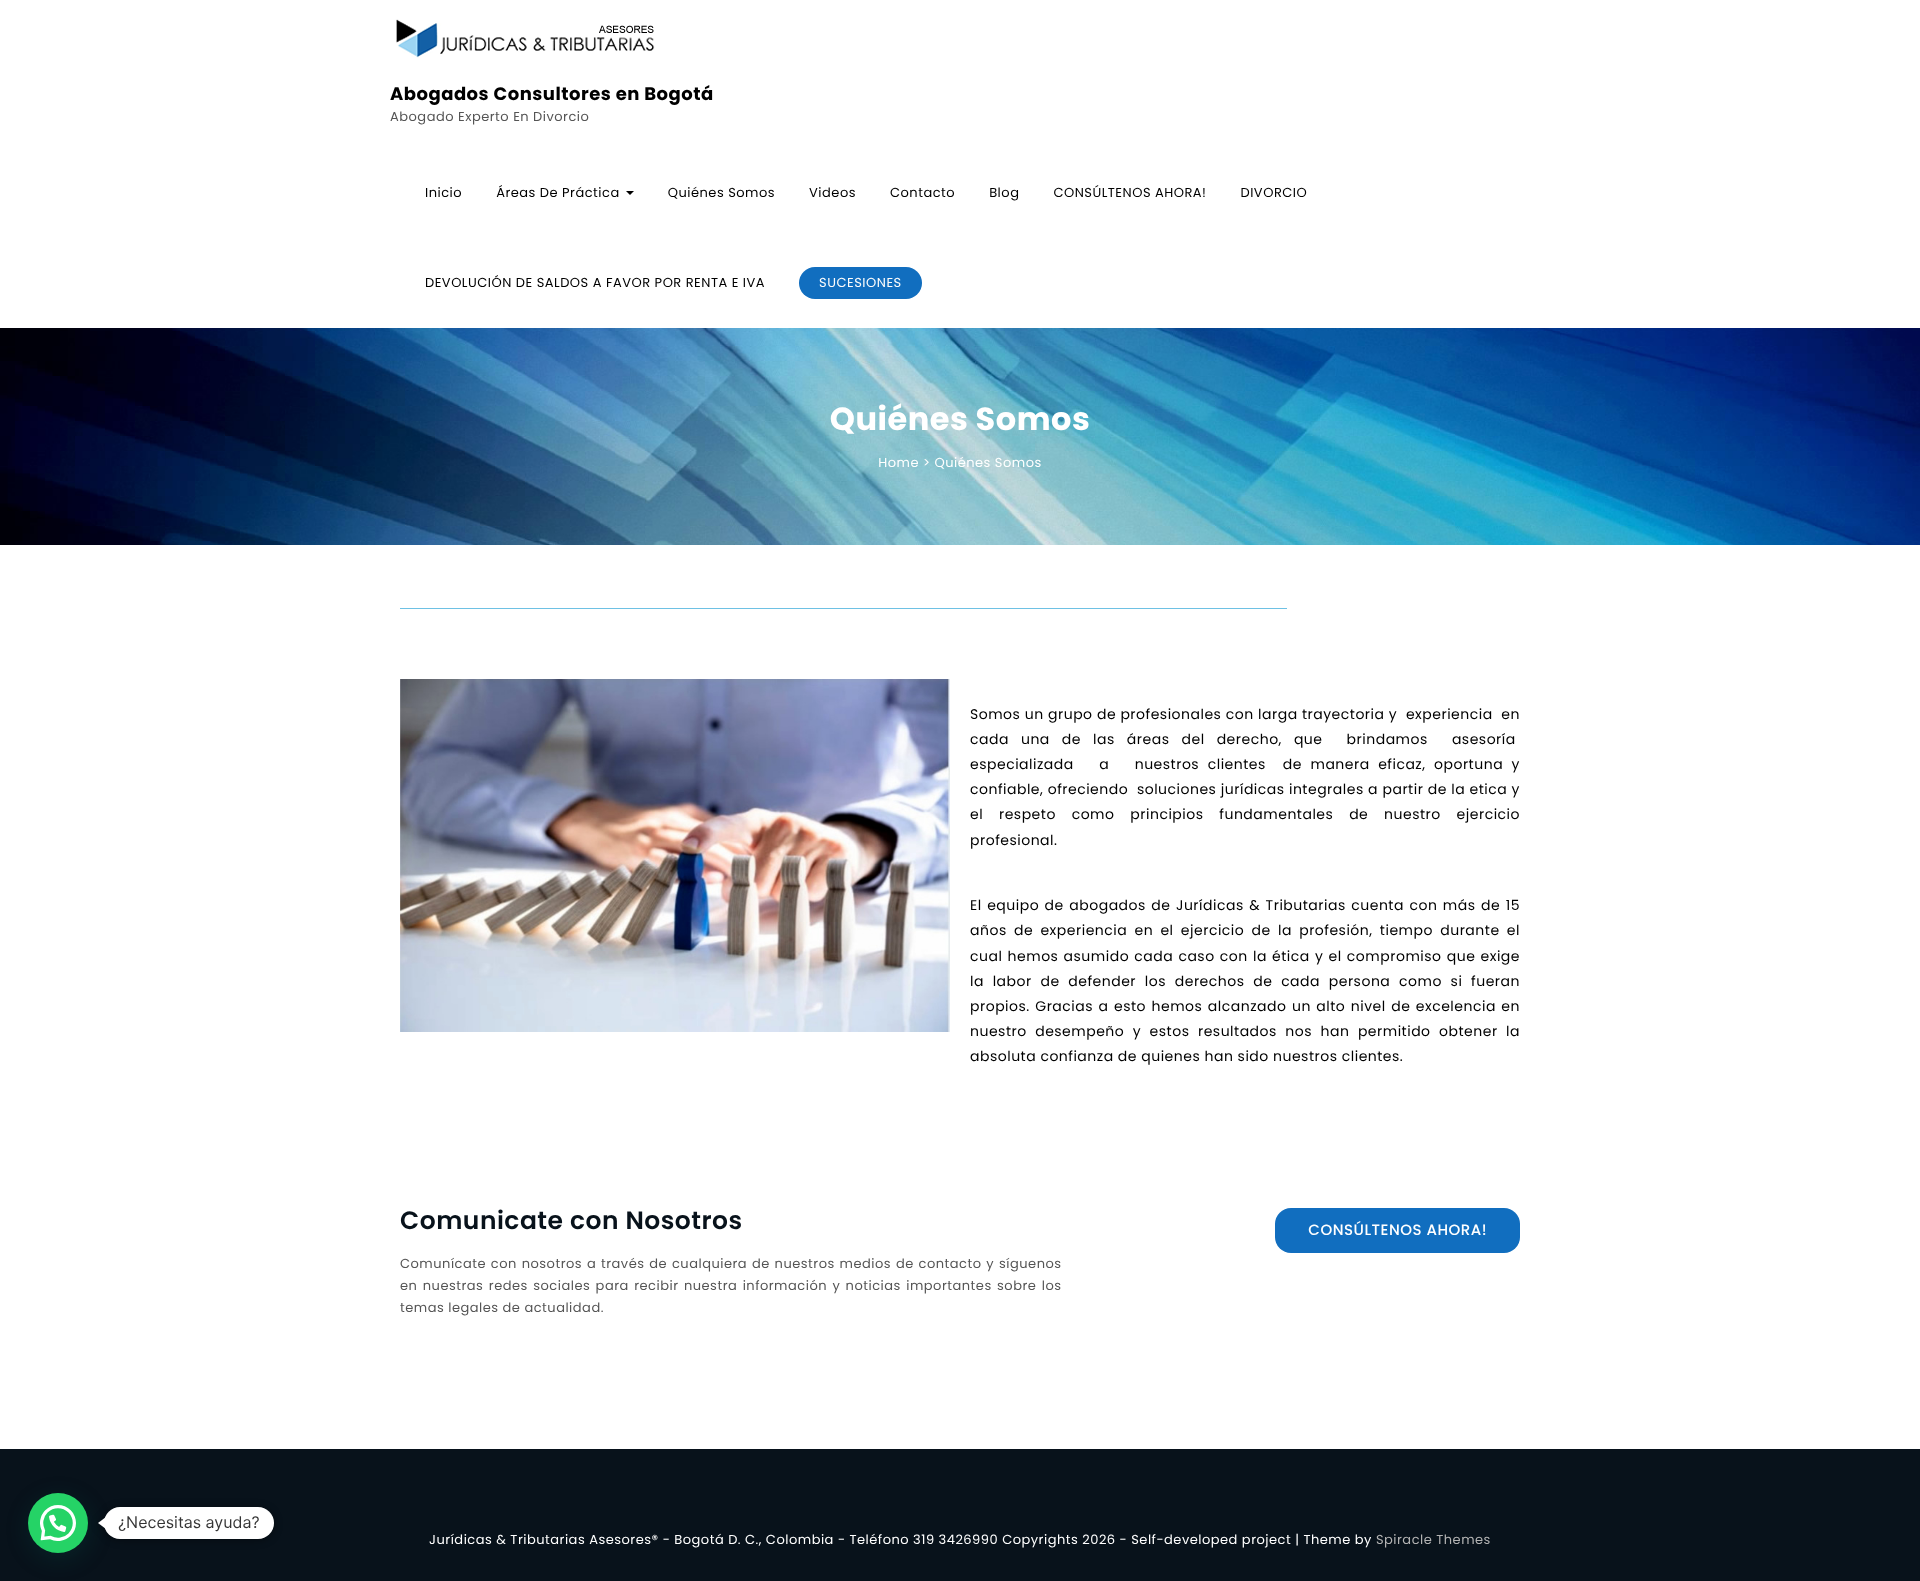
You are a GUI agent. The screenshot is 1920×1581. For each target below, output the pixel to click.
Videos (832, 192)
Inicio (443, 192)
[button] (58, 1523)
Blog (1004, 192)
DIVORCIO (1273, 192)
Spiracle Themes (1433, 1539)
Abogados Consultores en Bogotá (552, 95)
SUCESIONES (860, 282)
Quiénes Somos (721, 192)
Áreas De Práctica (560, 192)
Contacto (922, 192)
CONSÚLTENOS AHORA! (1129, 192)
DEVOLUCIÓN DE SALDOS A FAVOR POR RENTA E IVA (595, 282)
